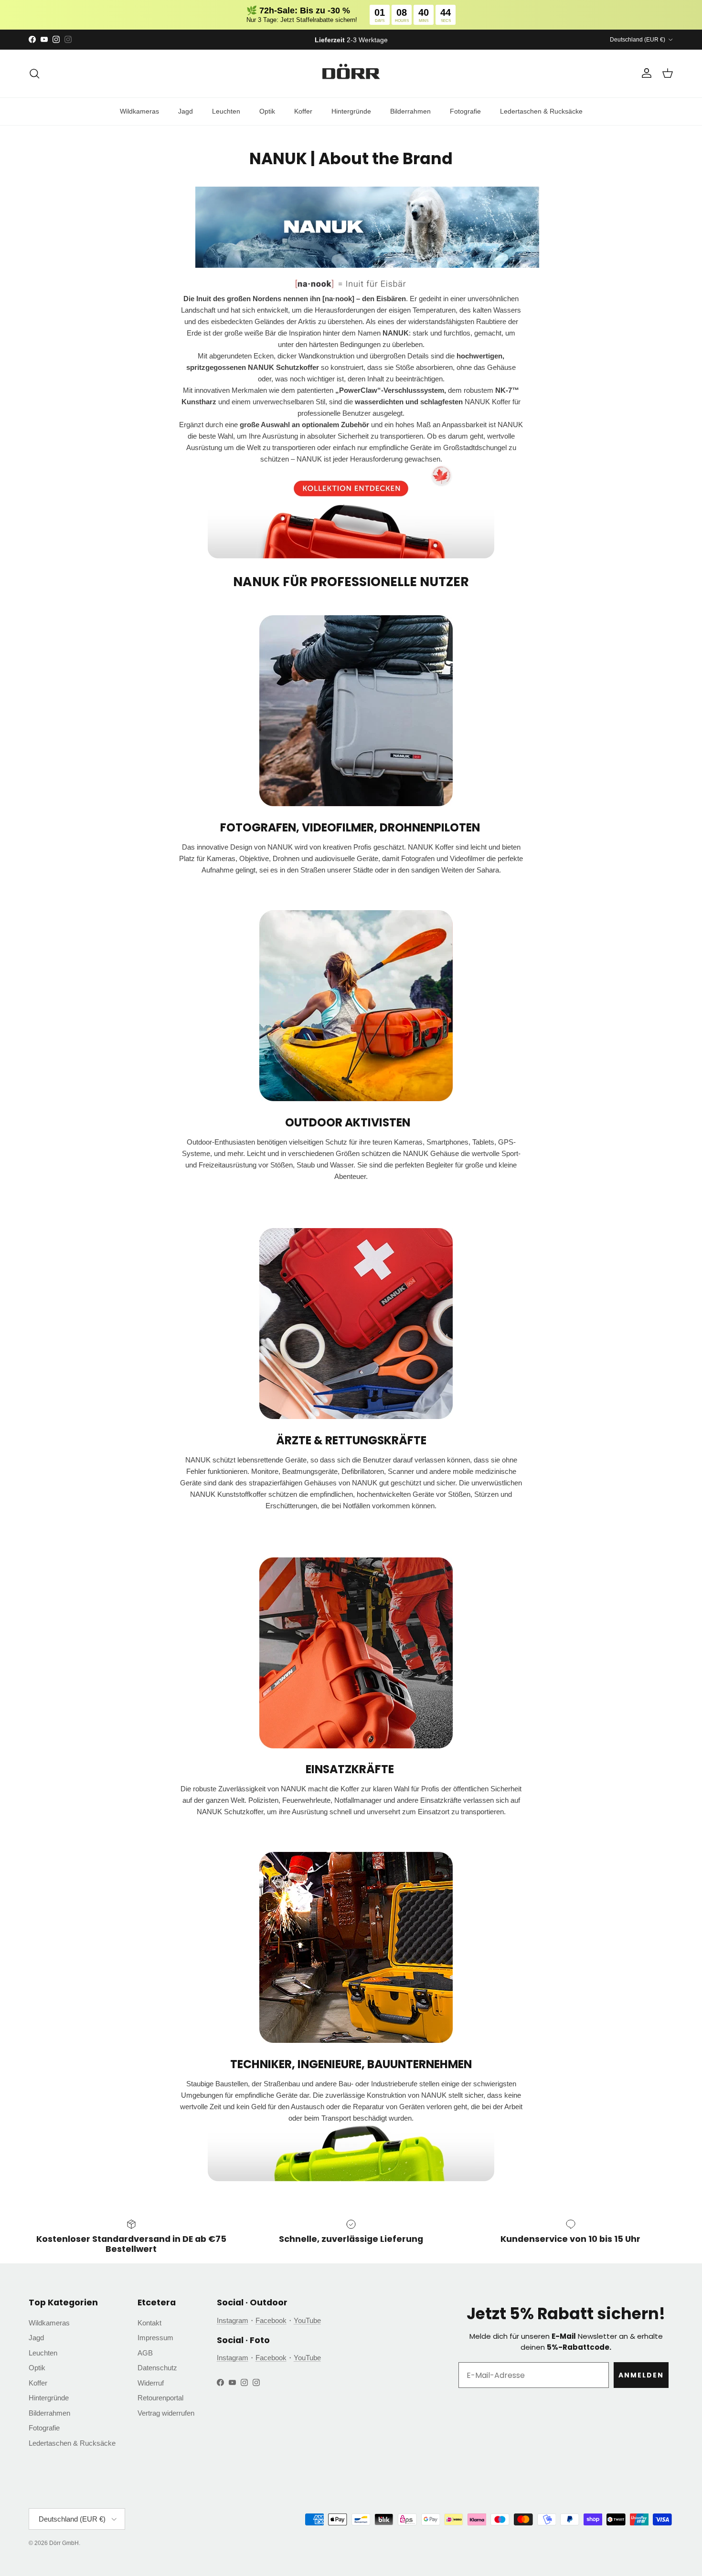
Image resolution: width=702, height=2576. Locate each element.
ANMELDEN (641, 2375)
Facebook (271, 2320)
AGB (145, 2353)
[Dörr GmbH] (351, 74)
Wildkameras (139, 111)
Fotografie (465, 111)
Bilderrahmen (410, 111)
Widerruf (151, 2383)
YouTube (307, 2320)
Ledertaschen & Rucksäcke (541, 111)
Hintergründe (351, 111)
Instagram (233, 2320)
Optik (267, 111)
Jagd (186, 111)
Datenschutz (157, 2368)
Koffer (303, 111)
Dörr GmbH (64, 2543)
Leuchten (226, 111)
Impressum (155, 2338)
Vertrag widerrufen (166, 2413)
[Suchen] (34, 74)
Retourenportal (160, 2398)
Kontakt (149, 2323)
